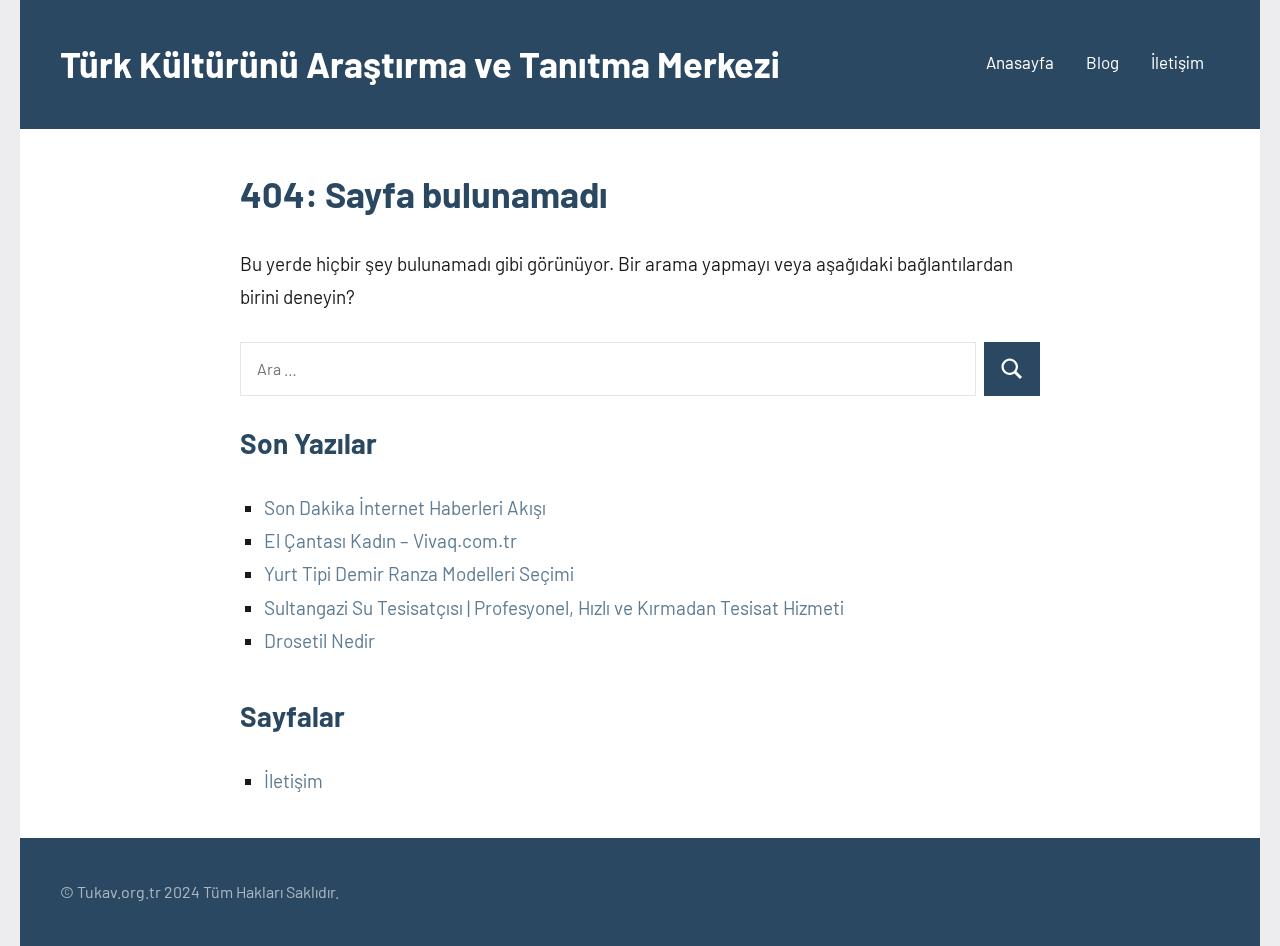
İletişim (1177, 62)
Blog (1102, 62)
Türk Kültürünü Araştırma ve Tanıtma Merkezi (420, 63)
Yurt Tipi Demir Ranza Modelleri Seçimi (419, 573)
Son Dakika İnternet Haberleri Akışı (405, 507)
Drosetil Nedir (319, 640)
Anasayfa (1020, 62)
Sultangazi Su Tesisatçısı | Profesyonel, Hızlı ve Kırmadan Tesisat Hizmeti (554, 607)
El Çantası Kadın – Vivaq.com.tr (390, 540)
